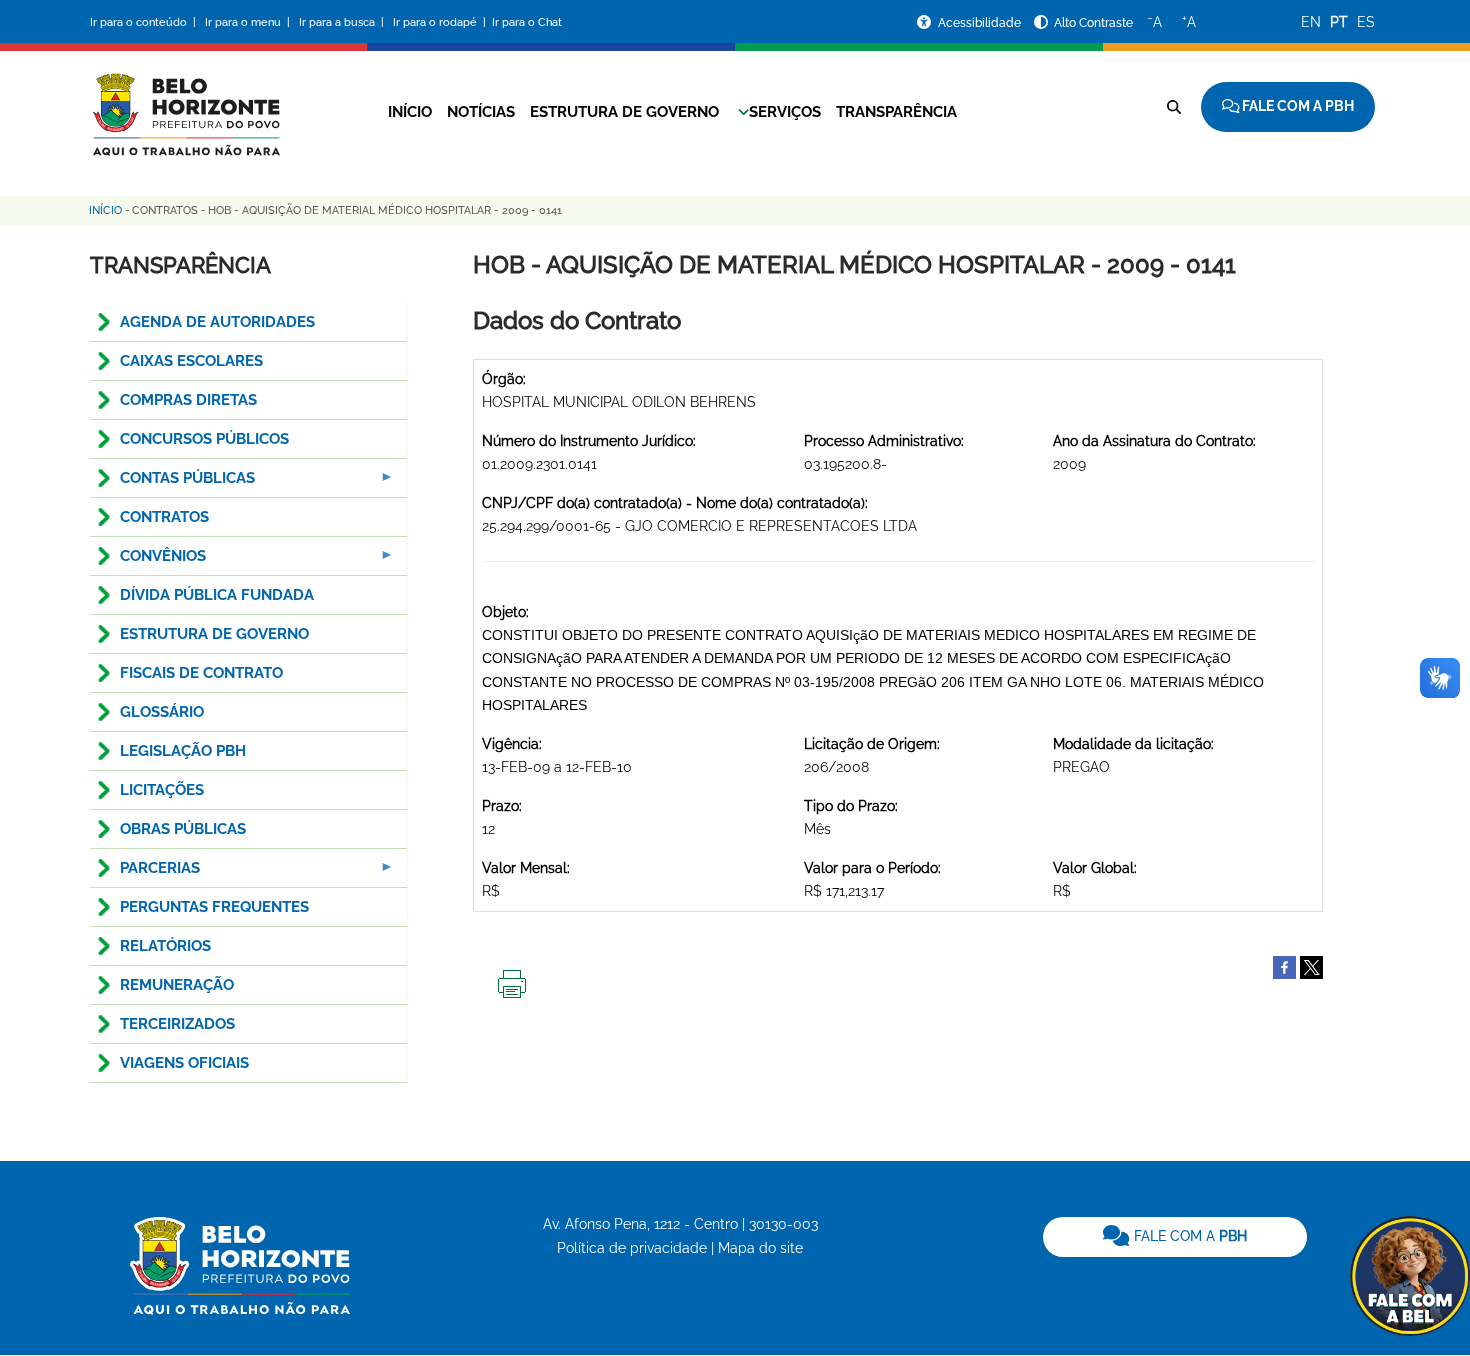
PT (1339, 22)
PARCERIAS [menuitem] (145, 873)
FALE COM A (1188, 1236)
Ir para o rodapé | (441, 22)
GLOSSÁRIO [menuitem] (162, 712)
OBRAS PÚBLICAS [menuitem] (183, 829)
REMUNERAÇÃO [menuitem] (177, 985)
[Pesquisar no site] (1174, 107)
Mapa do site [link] (760, 1248)
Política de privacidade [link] (632, 1248)
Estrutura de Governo (624, 112)
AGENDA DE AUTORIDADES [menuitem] (217, 322)
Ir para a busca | (343, 22)
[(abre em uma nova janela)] (1311, 966)
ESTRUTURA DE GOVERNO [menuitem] (214, 634)
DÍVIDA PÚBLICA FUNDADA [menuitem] (217, 595)
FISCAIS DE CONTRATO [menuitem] (201, 673)
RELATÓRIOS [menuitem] (165, 946)
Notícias (481, 112)
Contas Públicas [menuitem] (172, 483)
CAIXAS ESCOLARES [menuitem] (191, 361)
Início (410, 112)
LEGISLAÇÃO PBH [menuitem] (183, 751)
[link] (1175, 1237)
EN (1311, 22)
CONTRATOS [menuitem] (164, 517)
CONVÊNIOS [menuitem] (148, 561)
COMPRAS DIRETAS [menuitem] (188, 400)
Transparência (896, 112)
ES (1366, 22)
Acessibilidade (981, 23)
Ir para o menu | (249, 22)
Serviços (785, 112)
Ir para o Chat (527, 22)
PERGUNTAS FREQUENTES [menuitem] (214, 907)
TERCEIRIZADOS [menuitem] (177, 1024)
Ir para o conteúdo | (146, 22)
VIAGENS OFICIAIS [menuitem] (184, 1063)
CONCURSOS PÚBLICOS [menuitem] (204, 439)
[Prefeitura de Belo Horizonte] (185, 102)
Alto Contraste (1093, 23)
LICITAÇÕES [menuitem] (162, 790)
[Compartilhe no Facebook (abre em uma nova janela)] (1284, 966)
